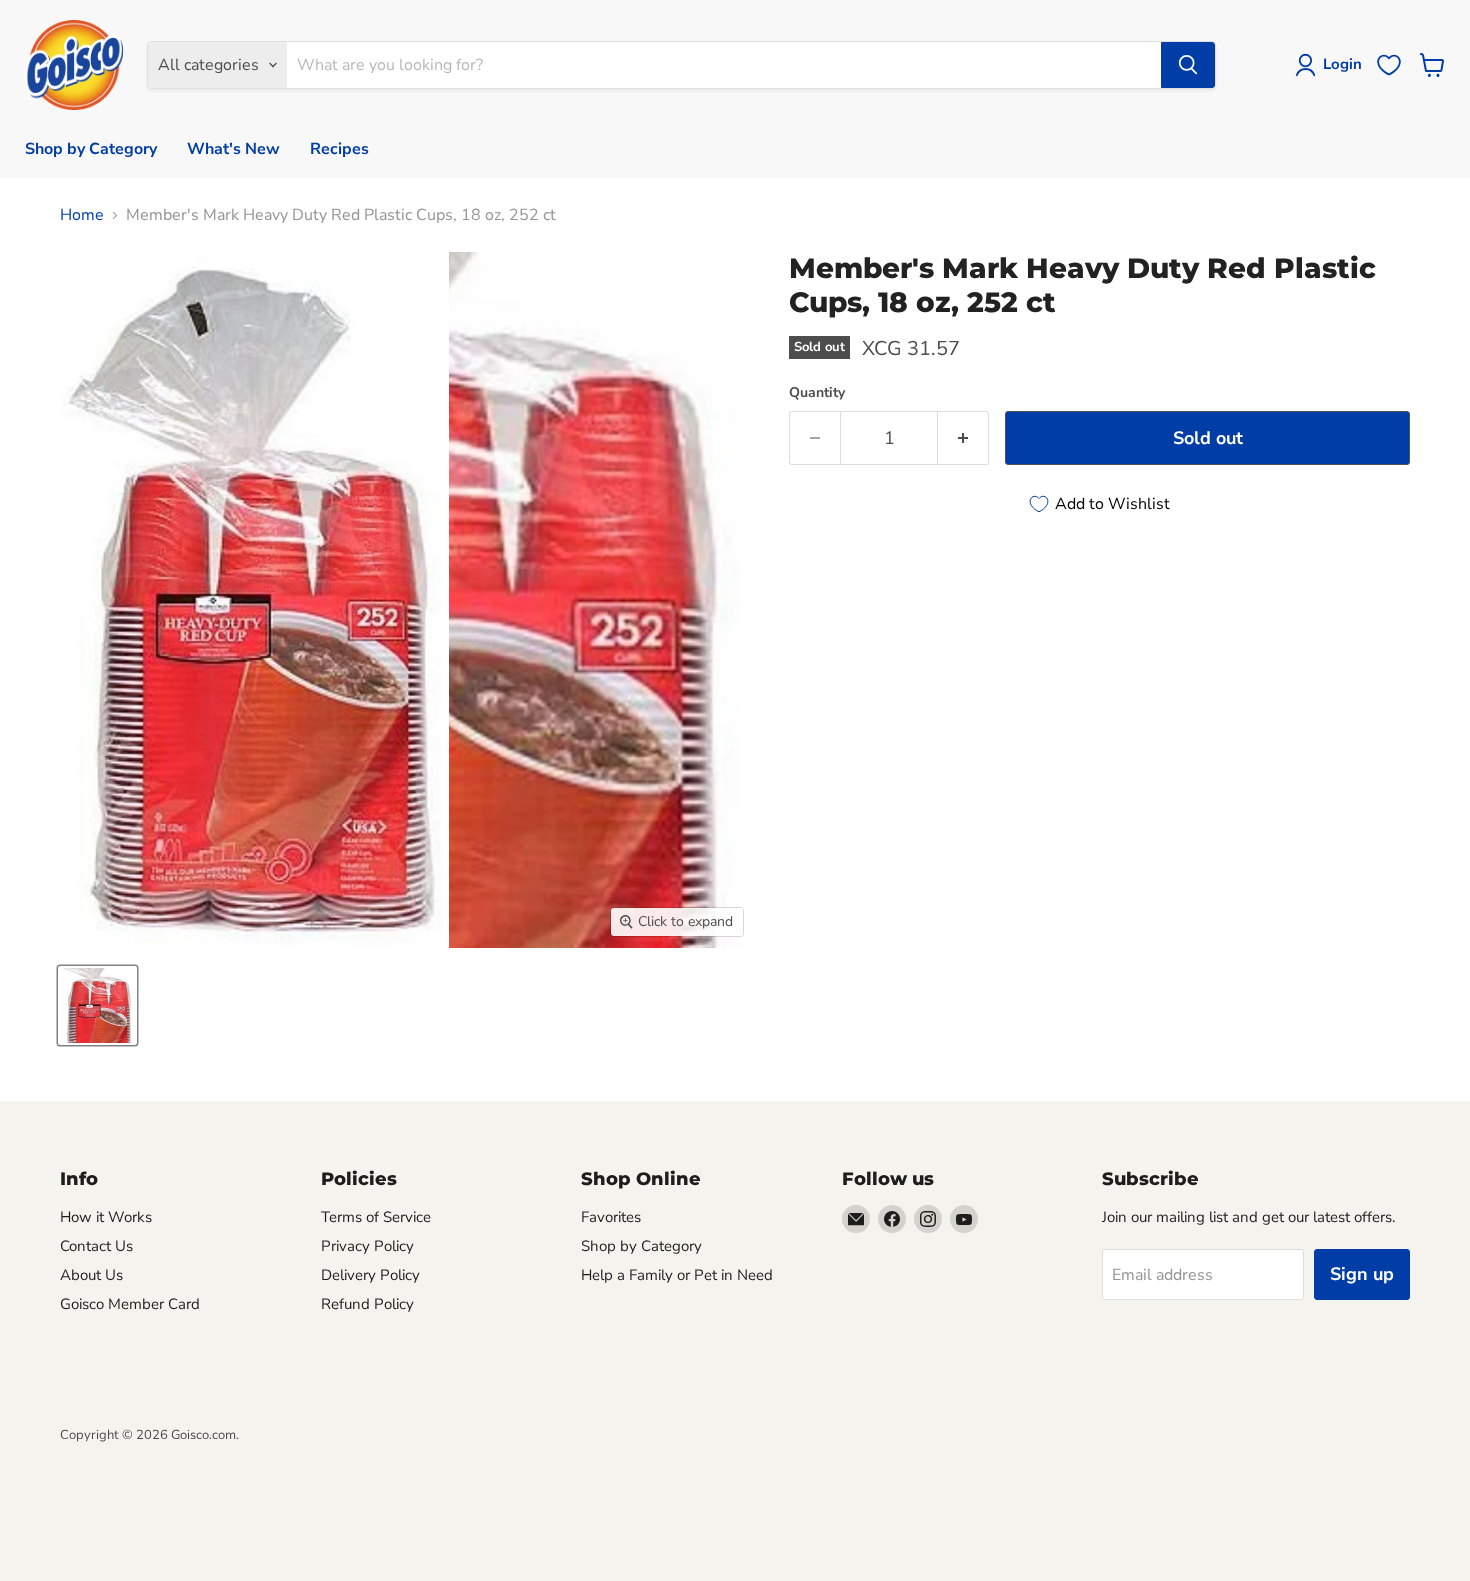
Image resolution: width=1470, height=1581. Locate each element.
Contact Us (96, 1246)
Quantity (817, 393)
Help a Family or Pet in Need (677, 1275)
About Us (91, 1275)
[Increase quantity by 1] (963, 438)
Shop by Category (91, 149)
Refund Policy (367, 1304)
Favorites (611, 1217)
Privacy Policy (367, 1246)
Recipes (339, 149)
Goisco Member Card (130, 1304)
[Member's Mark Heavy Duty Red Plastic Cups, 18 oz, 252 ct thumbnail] (97, 1005)
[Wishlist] (1389, 65)
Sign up (1362, 1274)
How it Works (106, 1217)
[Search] (1188, 65)
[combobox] (723, 65)
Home (82, 215)
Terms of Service (376, 1217)
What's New (233, 149)
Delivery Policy (370, 1275)
